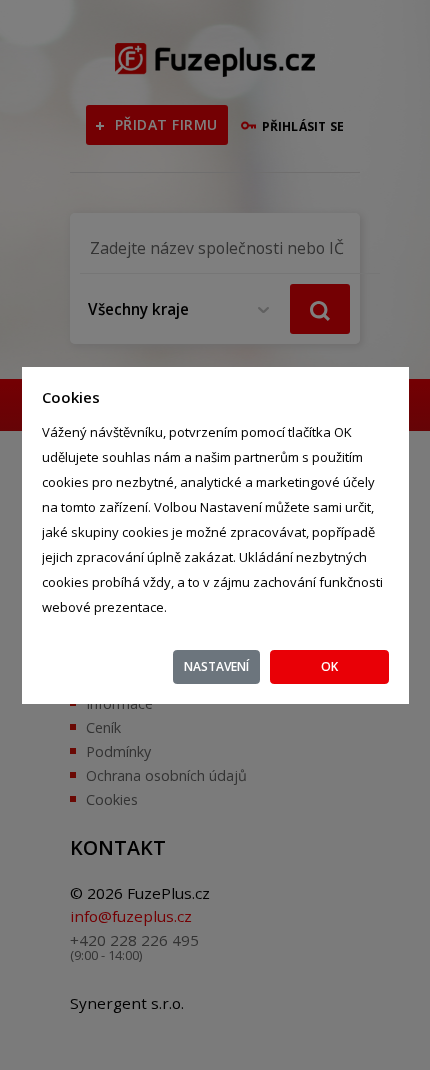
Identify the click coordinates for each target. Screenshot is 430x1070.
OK (329, 666)
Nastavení (216, 666)
